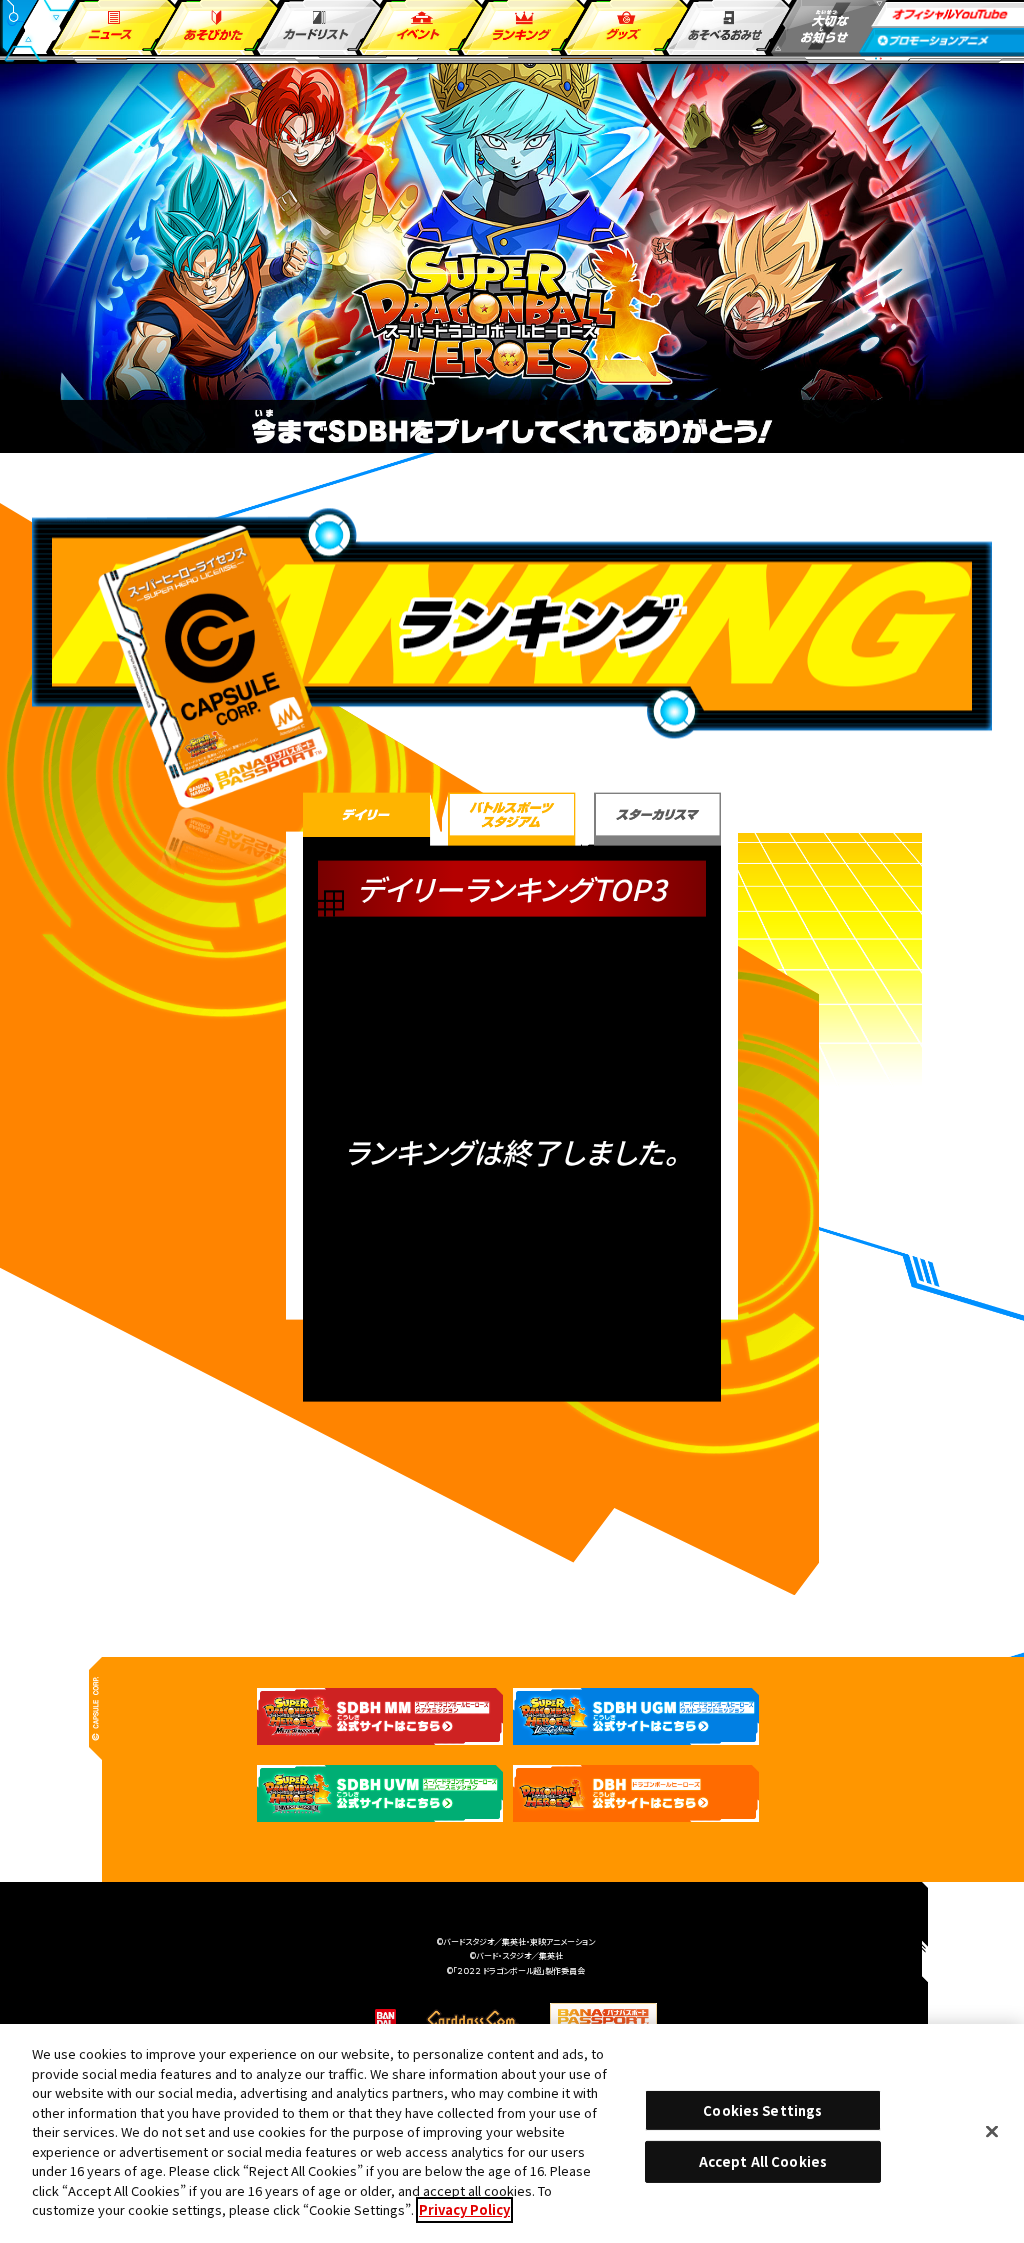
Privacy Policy (464, 2209)
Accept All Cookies (763, 2161)
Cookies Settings (762, 2110)
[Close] (992, 2131)
